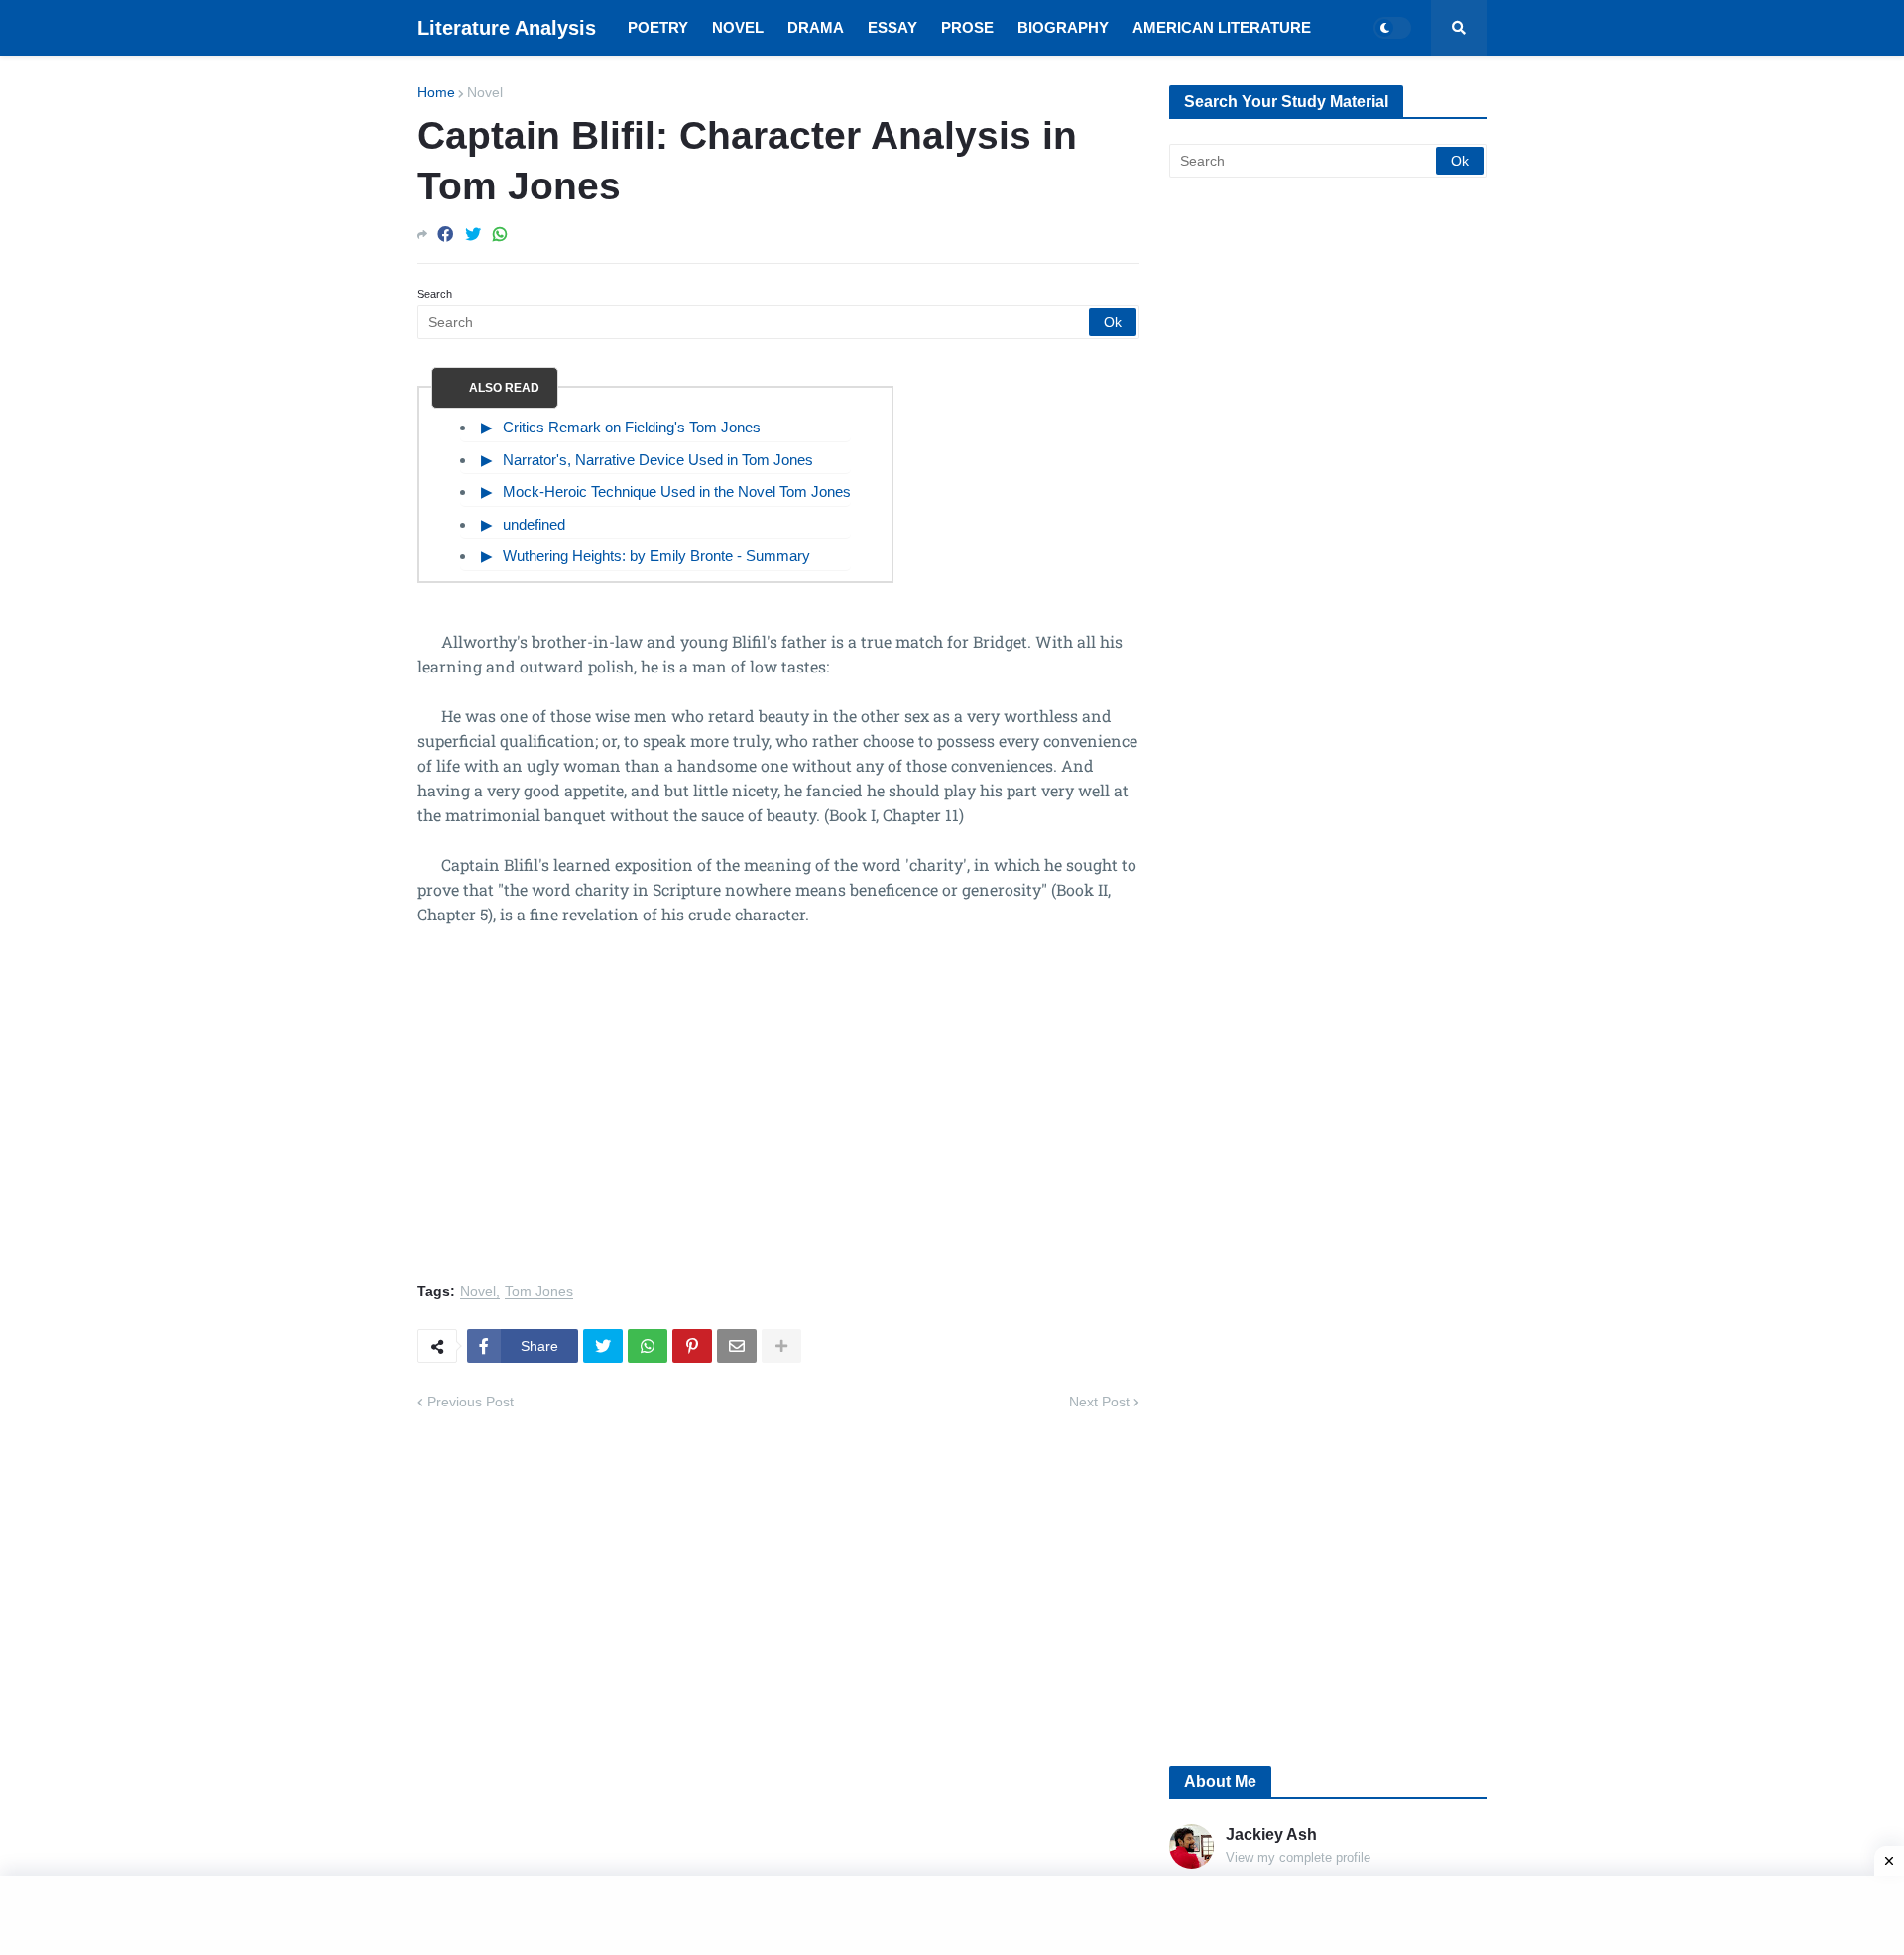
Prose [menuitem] (967, 27)
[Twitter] (473, 235)
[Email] (737, 1346)
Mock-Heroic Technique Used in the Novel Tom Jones (677, 491)
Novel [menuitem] (738, 27)
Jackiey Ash (1271, 1834)
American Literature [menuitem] (1222, 27)
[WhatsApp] (500, 235)
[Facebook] (445, 235)
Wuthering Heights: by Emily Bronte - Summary (656, 556)
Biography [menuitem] (1063, 27)
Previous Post (471, 1402)
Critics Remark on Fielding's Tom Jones (632, 427)
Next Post (1099, 1402)
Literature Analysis (507, 28)
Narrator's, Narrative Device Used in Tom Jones (658, 460)
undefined (534, 524)
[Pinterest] (692, 1346)
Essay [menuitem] (892, 27)
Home (436, 92)
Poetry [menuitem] (658, 27)
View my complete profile (1298, 1857)
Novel (485, 92)
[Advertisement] (778, 1116)
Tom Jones (539, 1292)
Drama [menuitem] (816, 27)
